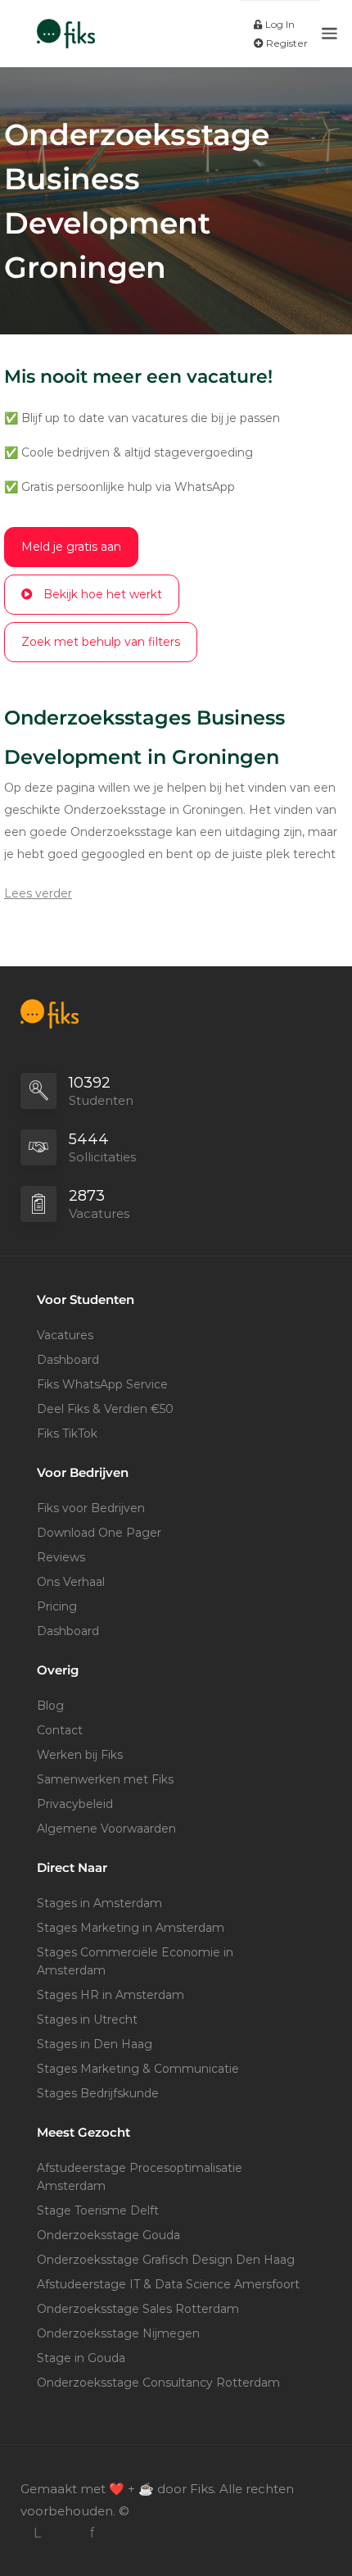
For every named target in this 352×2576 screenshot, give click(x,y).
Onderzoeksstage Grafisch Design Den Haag (166, 2260)
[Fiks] (66, 25)
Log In (279, 24)
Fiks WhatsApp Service (102, 1384)
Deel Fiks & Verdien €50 (105, 1409)
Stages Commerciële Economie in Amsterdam (135, 1961)
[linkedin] (37, 2533)
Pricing (57, 1606)
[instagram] (64, 2533)
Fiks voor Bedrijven (91, 1508)
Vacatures (65, 1335)
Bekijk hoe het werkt (103, 594)
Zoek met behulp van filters (101, 642)
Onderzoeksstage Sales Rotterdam (138, 2309)
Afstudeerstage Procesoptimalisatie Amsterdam (140, 2177)
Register (286, 43)
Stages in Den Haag (95, 2044)
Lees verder (38, 893)
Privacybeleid (75, 1804)
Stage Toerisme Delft (98, 2210)
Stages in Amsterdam (99, 1903)
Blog (50, 1706)
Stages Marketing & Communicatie (138, 2069)
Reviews (61, 1557)
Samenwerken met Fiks (105, 1779)
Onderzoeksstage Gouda (108, 2235)
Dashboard (68, 1360)
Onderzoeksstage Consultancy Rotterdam (158, 2383)
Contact (60, 1730)
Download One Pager (99, 1533)
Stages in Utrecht (87, 2019)
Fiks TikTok (67, 1433)
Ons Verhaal (71, 1582)
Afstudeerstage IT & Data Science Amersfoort (168, 2284)
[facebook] (91, 2533)
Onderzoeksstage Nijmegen (118, 2333)
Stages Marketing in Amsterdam (131, 1928)
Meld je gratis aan (71, 547)
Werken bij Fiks (80, 1755)
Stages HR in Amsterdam (111, 1995)
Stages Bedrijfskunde (98, 2093)
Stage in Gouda (81, 2358)
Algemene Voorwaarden (106, 1829)
